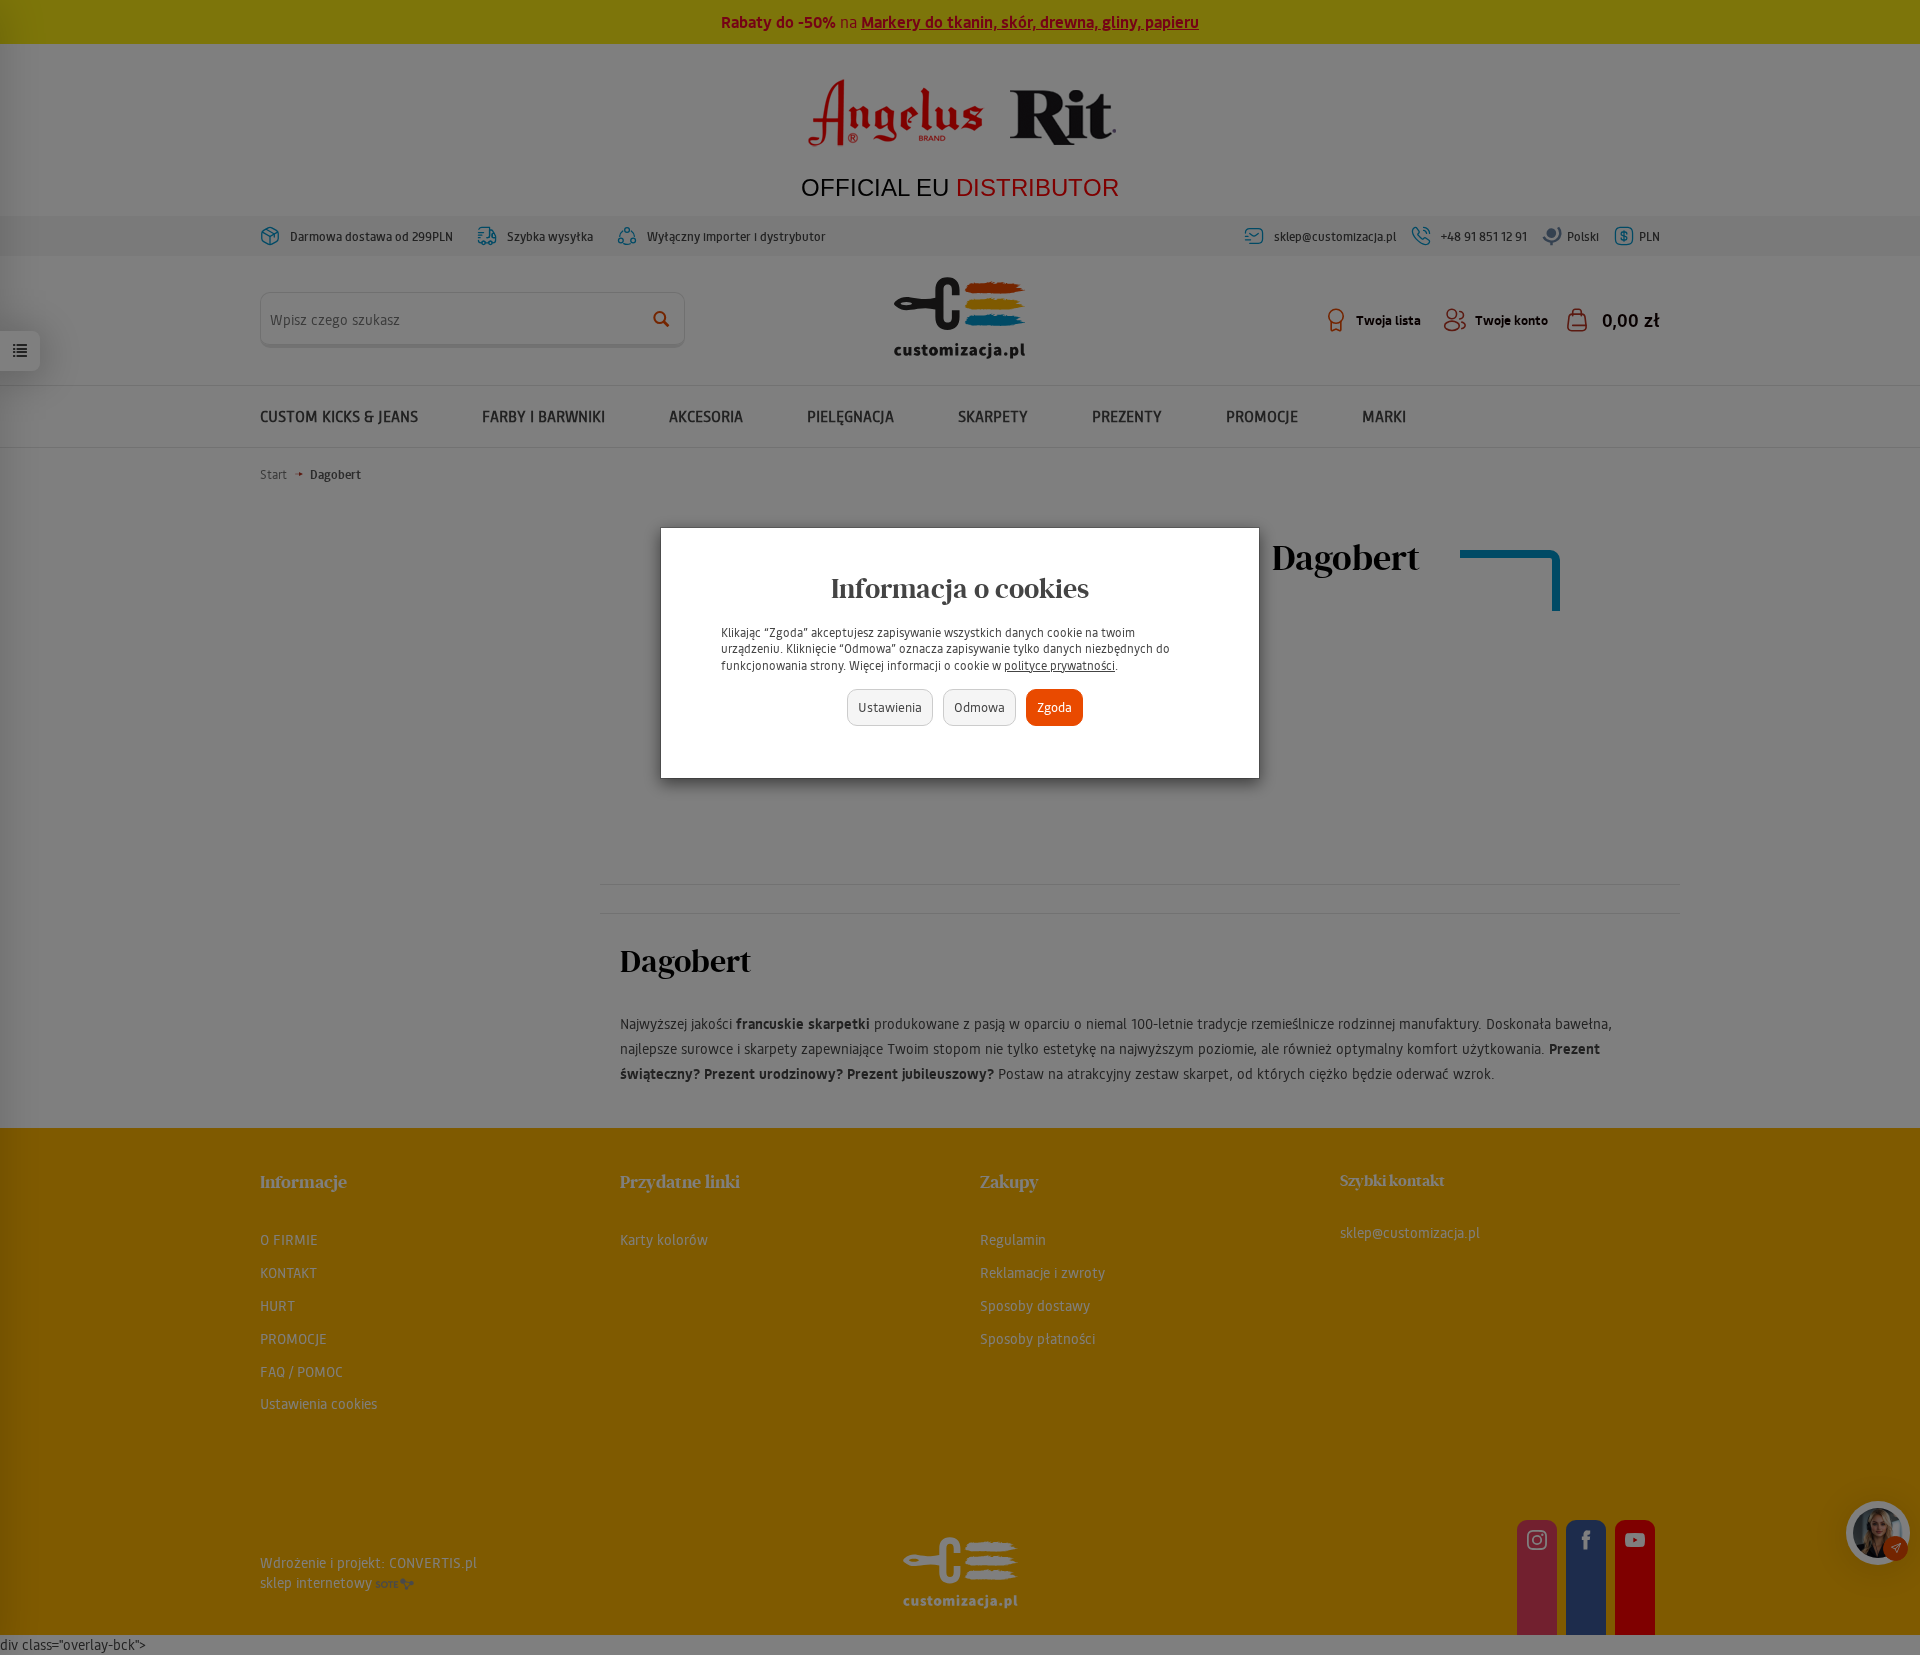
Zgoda (1054, 706)
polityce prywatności (1059, 665)
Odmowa (979, 706)
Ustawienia (890, 706)
